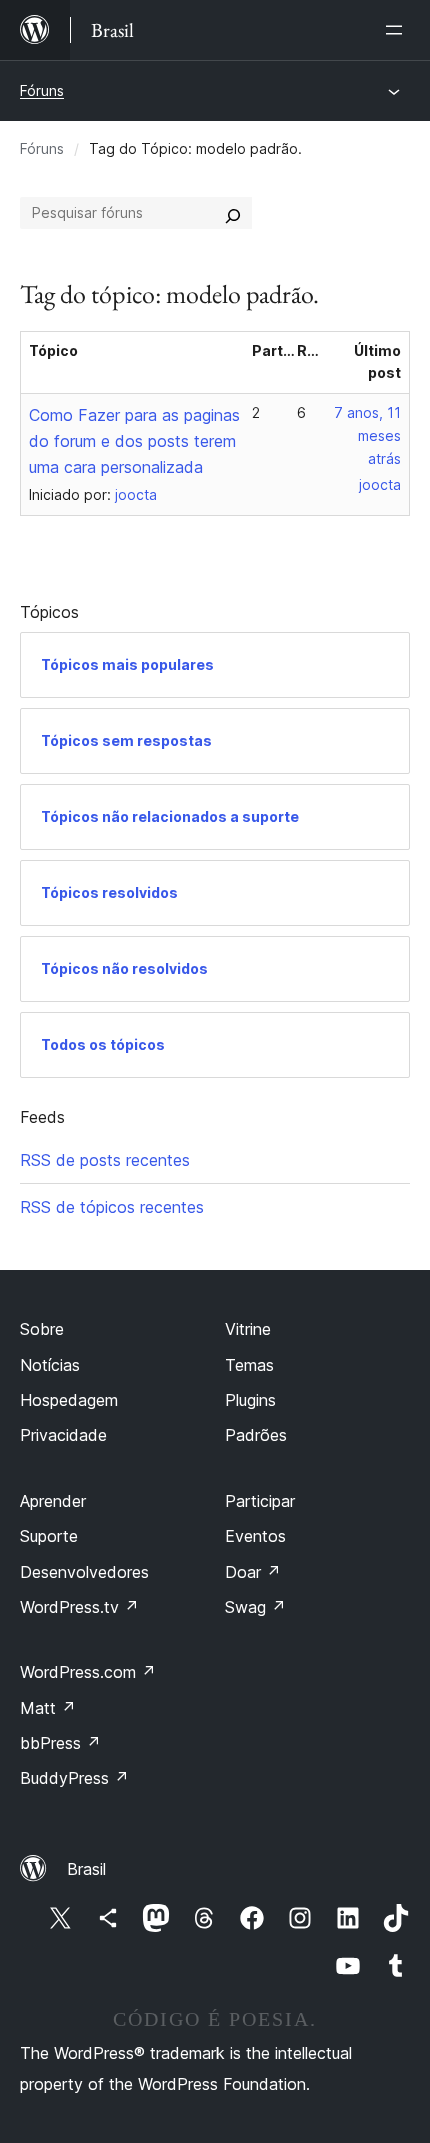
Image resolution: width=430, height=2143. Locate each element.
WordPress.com (88, 1672)
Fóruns (42, 90)
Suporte (49, 1536)
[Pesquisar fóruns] (233, 213)
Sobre (42, 1329)
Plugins (250, 1400)
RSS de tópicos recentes (112, 1207)
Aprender (53, 1501)
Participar (260, 1501)
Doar (253, 1572)
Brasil (86, 1869)
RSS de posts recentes (105, 1160)
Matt (48, 1708)
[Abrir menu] (398, 30)
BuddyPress (74, 1778)
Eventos (255, 1536)
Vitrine (248, 1329)
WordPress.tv (79, 1607)
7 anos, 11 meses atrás (367, 435)
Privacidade (63, 1435)
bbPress (60, 1743)
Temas (249, 1365)
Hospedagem (69, 1400)
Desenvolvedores (84, 1572)
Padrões (256, 1435)
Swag (255, 1607)
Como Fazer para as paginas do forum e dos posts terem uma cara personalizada (134, 441)
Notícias (50, 1365)
